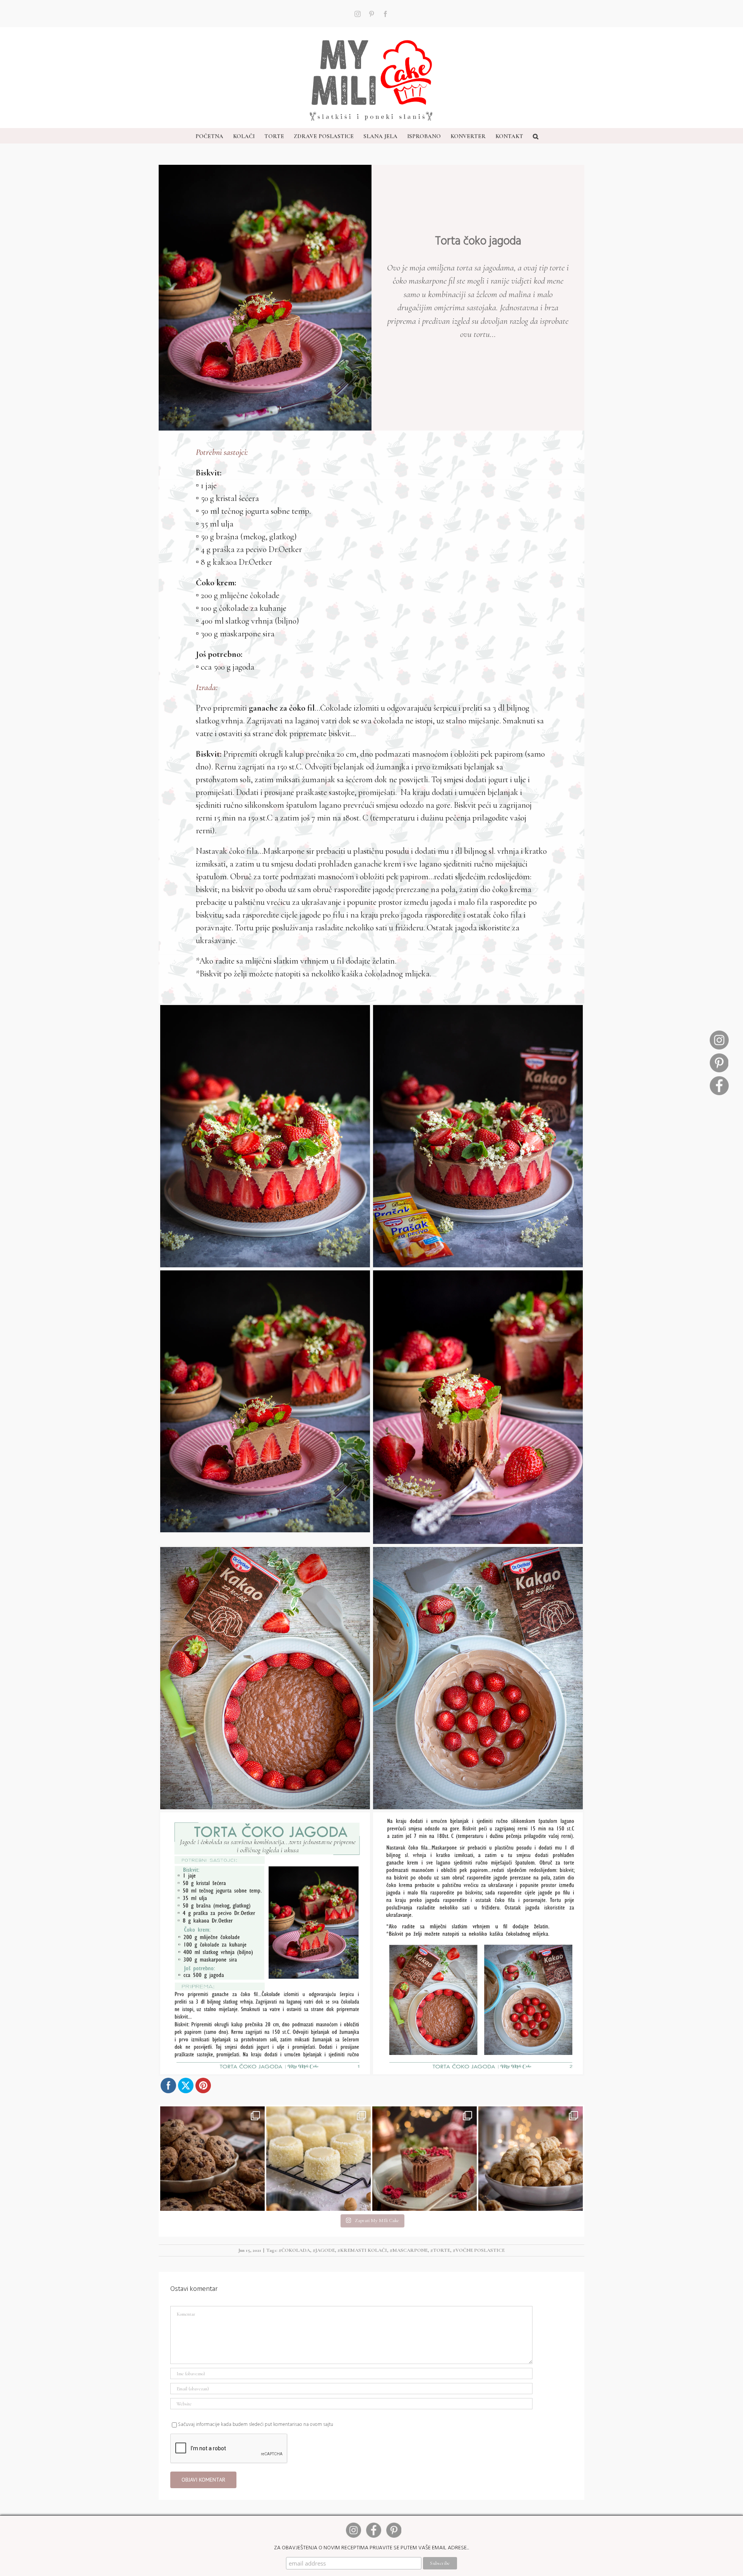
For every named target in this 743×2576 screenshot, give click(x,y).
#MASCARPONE (409, 2250)
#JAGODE (324, 2250)
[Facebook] (719, 1079)
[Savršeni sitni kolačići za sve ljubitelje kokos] (318, 2159)
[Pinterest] (719, 1056)
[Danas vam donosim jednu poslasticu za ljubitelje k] (425, 2159)
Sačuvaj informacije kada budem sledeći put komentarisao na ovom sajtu (256, 2424)
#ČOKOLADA (294, 2250)
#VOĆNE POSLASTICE (479, 2250)
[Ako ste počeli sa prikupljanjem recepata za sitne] (531, 2159)
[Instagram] (719, 1034)
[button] (536, 136)
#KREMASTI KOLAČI (362, 2250)
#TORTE (440, 2250)
